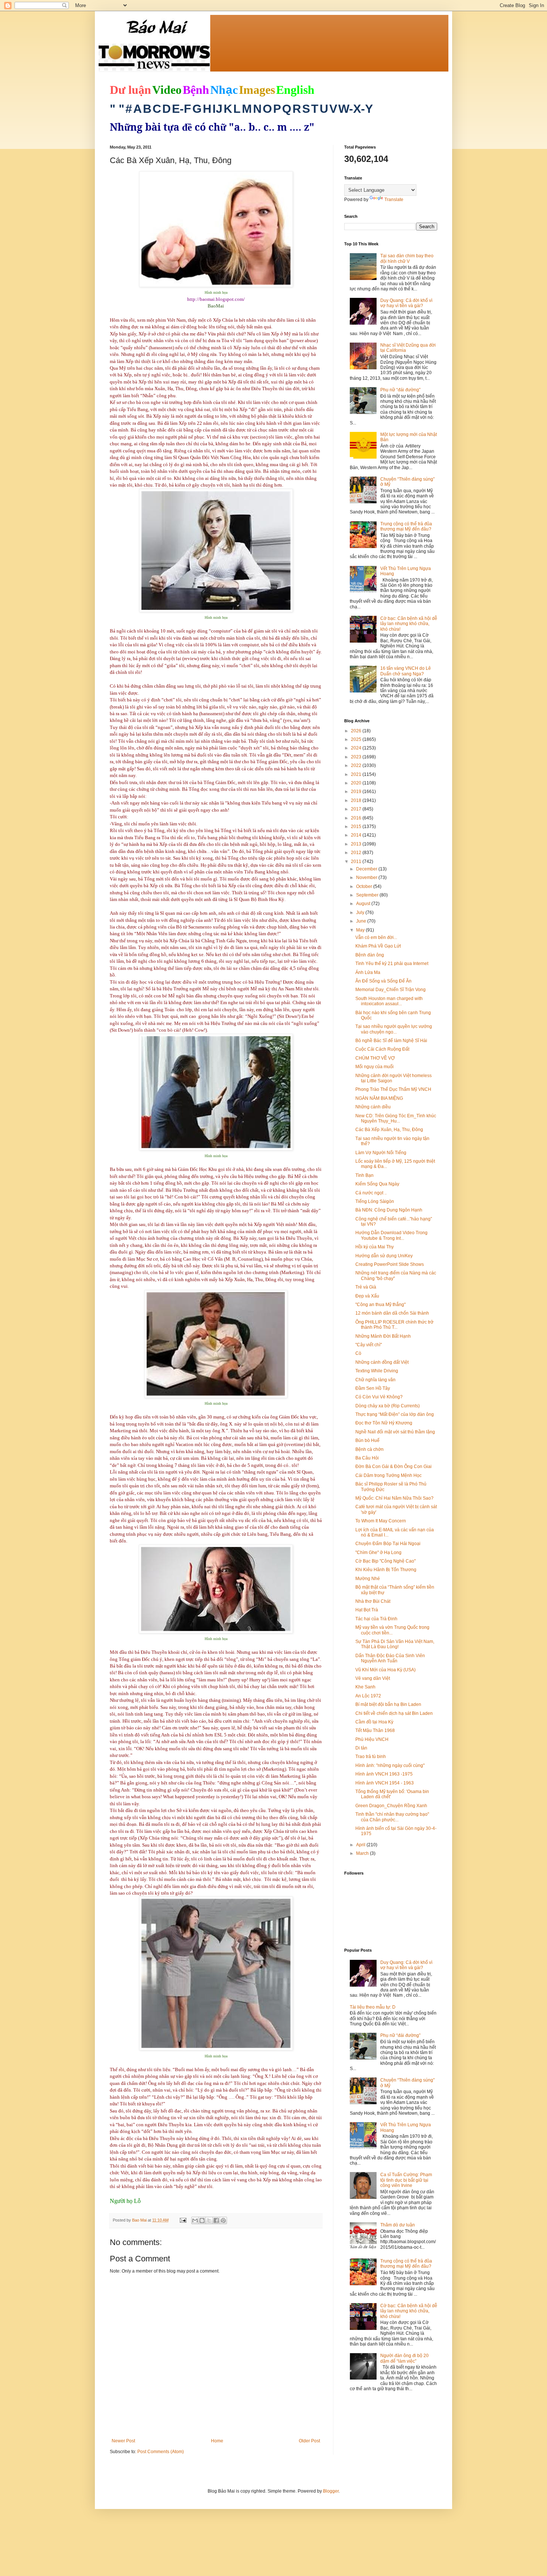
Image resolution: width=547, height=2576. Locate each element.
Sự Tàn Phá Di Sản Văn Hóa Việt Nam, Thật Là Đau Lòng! (395, 1644)
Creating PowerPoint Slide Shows (390, 1264)
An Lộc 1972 (368, 1696)
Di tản (361, 1748)
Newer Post (123, 2441)
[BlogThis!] (202, 2220)
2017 (357, 809)
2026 (357, 731)
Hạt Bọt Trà (367, 1610)
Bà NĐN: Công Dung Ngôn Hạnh (389, 1210)
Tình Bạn (364, 1175)
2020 (357, 783)
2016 (357, 818)
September (368, 895)
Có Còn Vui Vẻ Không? (379, 1397)
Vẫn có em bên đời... (376, 937)
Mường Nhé (368, 1579)
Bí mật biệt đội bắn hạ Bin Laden (388, 1704)
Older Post (309, 2441)
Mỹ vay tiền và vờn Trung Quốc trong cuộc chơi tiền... (392, 1630)
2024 (357, 748)
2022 (357, 765)
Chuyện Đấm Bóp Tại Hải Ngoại (388, 1544)
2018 (357, 800)
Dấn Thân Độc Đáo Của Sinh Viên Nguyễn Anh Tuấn (390, 1658)
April (361, 1845)
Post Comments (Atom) (161, 2452)
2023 (357, 757)
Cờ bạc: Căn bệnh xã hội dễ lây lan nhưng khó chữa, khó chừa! (409, 624)
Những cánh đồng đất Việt (382, 1362)
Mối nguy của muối (375, 1067)
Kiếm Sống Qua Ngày (377, 1184)
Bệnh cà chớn (370, 1449)
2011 (357, 862)
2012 (357, 853)
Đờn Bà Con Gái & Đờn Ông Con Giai (394, 1467)
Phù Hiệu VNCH (372, 1739)
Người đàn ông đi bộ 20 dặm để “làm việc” (404, 2358)
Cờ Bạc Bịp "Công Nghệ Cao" (386, 1561)
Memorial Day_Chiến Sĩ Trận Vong (391, 990)
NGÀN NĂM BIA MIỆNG (379, 1098)
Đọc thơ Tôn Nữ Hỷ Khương (384, 1423)
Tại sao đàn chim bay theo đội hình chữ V (407, 258)
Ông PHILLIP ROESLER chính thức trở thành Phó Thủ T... (394, 1325)
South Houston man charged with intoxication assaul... (389, 1001)
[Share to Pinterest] (223, 2220)
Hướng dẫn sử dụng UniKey (384, 1256)
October (365, 886)
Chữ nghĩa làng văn (375, 1380)
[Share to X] (209, 2220)
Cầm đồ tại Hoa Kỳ (374, 1722)
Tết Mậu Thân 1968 (375, 1730)
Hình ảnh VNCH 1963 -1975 (384, 1774)
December (367, 869)
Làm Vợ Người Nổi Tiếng (381, 1153)
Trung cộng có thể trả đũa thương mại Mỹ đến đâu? (406, 526)
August (364, 904)
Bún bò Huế (367, 1440)
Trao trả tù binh (371, 1757)
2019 (357, 792)
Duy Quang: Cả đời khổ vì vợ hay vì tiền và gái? (406, 303)
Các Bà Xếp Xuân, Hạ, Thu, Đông (389, 1130)
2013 (357, 844)
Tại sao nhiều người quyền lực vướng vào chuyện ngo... (394, 1029)
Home (217, 2441)
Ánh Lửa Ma (368, 972)
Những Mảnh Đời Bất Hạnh (383, 1336)
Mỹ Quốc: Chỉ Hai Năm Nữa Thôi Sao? (394, 1498)
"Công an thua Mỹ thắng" (380, 1305)
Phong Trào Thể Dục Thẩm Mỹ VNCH (393, 1089)
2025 (357, 739)
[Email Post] (183, 2220)
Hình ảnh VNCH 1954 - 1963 (385, 1783)
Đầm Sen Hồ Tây (373, 1388)
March (363, 1853)
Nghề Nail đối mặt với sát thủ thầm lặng (395, 1432)
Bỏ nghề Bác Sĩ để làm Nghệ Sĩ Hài (391, 1041)
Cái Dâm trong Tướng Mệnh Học (388, 1475)
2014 (357, 835)
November (367, 878)
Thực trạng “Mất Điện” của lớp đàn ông (395, 1414)
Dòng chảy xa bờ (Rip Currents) (388, 1406)
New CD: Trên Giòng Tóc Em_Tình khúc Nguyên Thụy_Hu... (396, 1118)
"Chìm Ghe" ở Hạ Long (378, 1553)
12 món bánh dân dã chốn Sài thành (392, 1313)
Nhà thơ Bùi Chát (373, 1601)
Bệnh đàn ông (370, 955)
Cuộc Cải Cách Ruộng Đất (382, 1049)
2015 (357, 827)
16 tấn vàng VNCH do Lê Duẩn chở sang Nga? (406, 671)
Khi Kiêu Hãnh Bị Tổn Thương (386, 1570)
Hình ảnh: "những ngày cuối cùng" (390, 1765)
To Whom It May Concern (381, 1521)
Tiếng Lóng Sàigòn (375, 1201)
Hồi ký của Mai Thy (375, 1247)
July (361, 913)
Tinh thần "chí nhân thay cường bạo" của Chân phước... (392, 1817)
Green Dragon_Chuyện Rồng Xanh (391, 1806)
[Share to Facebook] (216, 2220)
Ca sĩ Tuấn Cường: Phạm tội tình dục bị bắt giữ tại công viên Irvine (406, 2180)
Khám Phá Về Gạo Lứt (378, 946)
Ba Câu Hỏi (367, 1458)
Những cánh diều (373, 1107)
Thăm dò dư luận (398, 2225)
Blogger (331, 2491)
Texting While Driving (377, 1371)
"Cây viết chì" (369, 1345)
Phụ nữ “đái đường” (400, 390)
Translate (394, 200)
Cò (358, 1353)
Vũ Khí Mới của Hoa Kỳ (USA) (386, 1670)
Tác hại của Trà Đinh (376, 1619)
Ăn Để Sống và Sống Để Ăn (383, 981)
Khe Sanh (365, 1687)
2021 (357, 774)
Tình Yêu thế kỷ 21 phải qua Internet (392, 964)
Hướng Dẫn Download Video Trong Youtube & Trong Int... (391, 1235)
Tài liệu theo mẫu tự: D (373, 2007)
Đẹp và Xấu (367, 1296)
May (361, 930)
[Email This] (195, 2220)
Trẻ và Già (366, 1287)
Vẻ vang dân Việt (373, 1678)
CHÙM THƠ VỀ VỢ (375, 1058)
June (362, 921)
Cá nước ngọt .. (371, 1193)
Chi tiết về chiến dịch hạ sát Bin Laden (394, 1713)
